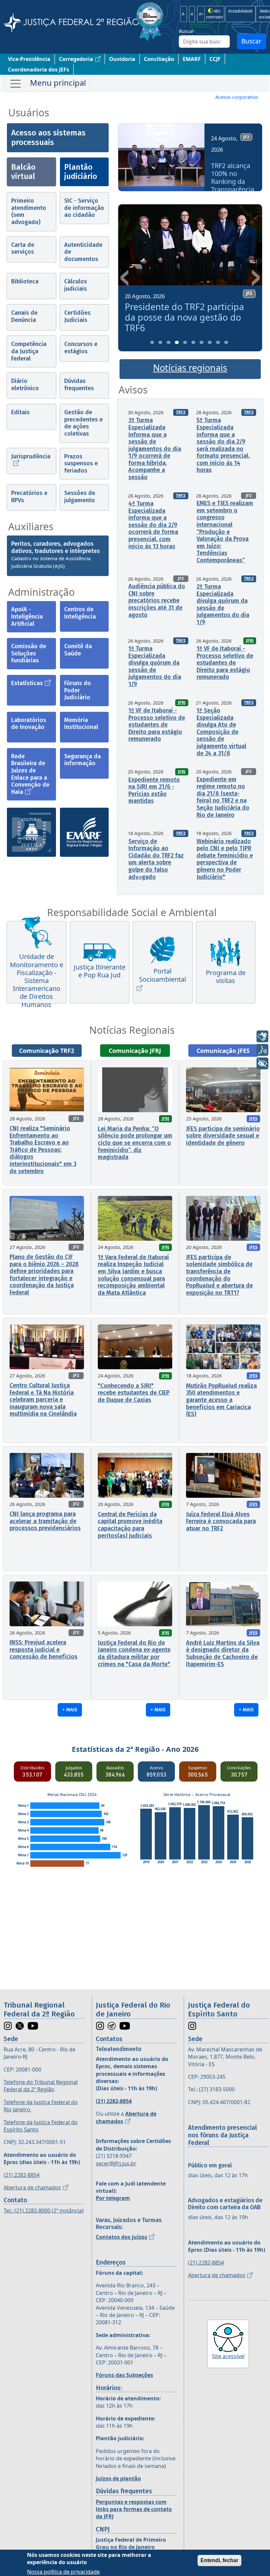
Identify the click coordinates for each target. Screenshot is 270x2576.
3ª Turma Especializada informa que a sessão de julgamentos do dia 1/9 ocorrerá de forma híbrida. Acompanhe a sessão (155, 449)
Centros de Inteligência (80, 613)
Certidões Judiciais (77, 316)
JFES (253, 1119)
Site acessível (228, 2356)
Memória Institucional (81, 724)
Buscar (186, 31)
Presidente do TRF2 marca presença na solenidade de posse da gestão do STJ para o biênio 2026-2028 (187, 323)
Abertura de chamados (32, 2187)
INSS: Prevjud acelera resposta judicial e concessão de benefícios (43, 1650)
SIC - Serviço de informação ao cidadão (84, 208)
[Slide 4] (177, 342)
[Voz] (262, 1050)
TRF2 (181, 412)
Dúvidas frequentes (79, 385)
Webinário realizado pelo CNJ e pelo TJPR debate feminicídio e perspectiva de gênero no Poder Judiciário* (225, 859)
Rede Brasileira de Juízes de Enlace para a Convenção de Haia (30, 774)
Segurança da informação (82, 760)
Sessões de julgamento (80, 497)
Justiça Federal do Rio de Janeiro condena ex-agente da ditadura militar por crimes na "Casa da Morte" (134, 1653)
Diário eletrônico (25, 385)
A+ (201, 14)
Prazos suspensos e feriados (81, 463)
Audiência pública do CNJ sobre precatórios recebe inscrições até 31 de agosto (157, 600)
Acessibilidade (240, 11)
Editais (20, 412)
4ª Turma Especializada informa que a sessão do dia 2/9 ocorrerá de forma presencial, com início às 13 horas (153, 525)
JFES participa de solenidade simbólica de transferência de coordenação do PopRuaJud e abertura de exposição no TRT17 (219, 1275)
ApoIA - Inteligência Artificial (27, 616)
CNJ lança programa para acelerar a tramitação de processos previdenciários (45, 1521)
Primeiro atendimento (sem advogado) (29, 211)
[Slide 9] (218, 342)
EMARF (192, 59)
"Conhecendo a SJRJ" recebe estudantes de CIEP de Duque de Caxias (134, 1393)
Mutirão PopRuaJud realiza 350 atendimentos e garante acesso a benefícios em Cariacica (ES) (221, 1400)
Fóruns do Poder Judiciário (78, 690)
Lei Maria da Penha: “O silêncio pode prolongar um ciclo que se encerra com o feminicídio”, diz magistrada (135, 1143)
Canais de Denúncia (24, 316)
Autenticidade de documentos (83, 252)
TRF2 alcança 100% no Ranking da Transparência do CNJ (231, 182)
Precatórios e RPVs (29, 497)
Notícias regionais (190, 368)
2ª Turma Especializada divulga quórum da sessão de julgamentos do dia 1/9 (223, 604)
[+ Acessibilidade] (262, 1063)
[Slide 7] (202, 342)
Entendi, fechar (219, 2560)
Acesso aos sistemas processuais (48, 138)
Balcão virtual (23, 172)
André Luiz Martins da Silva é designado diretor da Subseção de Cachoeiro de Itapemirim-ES (223, 1653)
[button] (125, 160)
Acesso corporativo (237, 97)
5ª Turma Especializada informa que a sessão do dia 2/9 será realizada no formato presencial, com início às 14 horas (223, 445)
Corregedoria (76, 59)
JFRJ (250, 640)
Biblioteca (25, 281)
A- (184, 14)
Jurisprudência (31, 456)
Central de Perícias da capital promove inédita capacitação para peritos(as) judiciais (130, 1525)
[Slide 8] (210, 342)
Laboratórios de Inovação (29, 724)
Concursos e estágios (81, 348)
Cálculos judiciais (76, 285)
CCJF (215, 59)
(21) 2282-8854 (22, 2175)
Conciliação (159, 59)
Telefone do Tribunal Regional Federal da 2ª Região (41, 2086)
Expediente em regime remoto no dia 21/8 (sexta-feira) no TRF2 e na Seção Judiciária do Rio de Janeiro (223, 797)
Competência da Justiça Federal (29, 351)
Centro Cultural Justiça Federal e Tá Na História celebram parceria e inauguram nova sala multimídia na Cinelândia (43, 1400)
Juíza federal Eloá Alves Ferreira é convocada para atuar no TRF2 (221, 1521)
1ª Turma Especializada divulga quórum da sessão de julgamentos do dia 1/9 (155, 666)
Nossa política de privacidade (63, 2572)
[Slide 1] (152, 342)
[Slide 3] (169, 342)
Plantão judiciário (81, 172)
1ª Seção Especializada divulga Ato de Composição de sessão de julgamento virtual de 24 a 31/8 (221, 732)
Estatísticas (27, 683)
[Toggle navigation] (47, 84)
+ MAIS (70, 1710)
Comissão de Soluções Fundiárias (29, 653)
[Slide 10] (226, 342)
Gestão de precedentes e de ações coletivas (83, 423)
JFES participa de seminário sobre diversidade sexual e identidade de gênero (223, 1136)
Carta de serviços (23, 248)
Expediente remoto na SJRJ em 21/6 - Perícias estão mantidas (154, 790)
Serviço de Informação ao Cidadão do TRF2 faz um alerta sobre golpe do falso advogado (156, 859)
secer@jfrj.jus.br (116, 2163)
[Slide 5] (185, 342)
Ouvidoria (122, 59)
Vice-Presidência (29, 59)
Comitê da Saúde (78, 650)
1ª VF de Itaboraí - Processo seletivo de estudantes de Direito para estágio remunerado (225, 663)
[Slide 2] (160, 342)
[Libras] (262, 1036)
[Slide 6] (193, 342)
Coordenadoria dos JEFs (39, 70)
